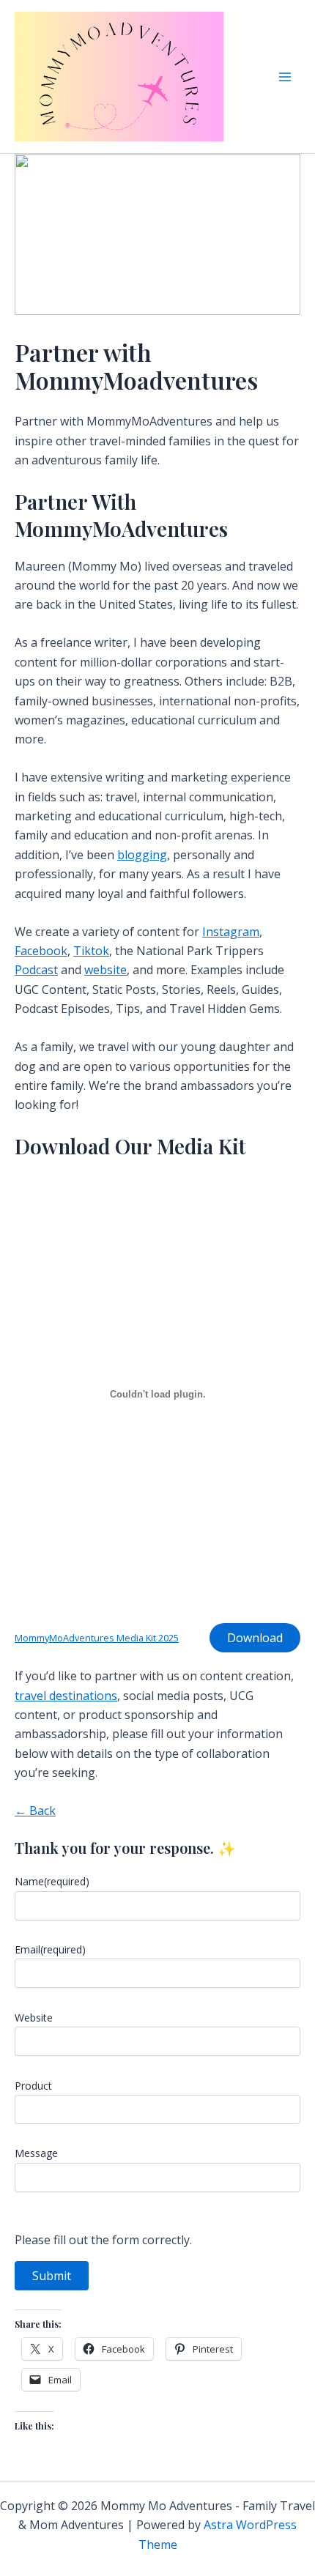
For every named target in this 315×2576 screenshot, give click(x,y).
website (105, 970)
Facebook (41, 951)
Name (52, 1881)
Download (255, 1638)
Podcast (36, 970)
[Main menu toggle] (285, 76)
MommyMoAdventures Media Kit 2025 (97, 1638)
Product (33, 2086)
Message (36, 2153)
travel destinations (66, 1696)
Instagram (231, 932)
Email (50, 1949)
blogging (142, 855)
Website (34, 2018)
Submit (52, 2276)
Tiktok (91, 951)
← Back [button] (35, 1811)
